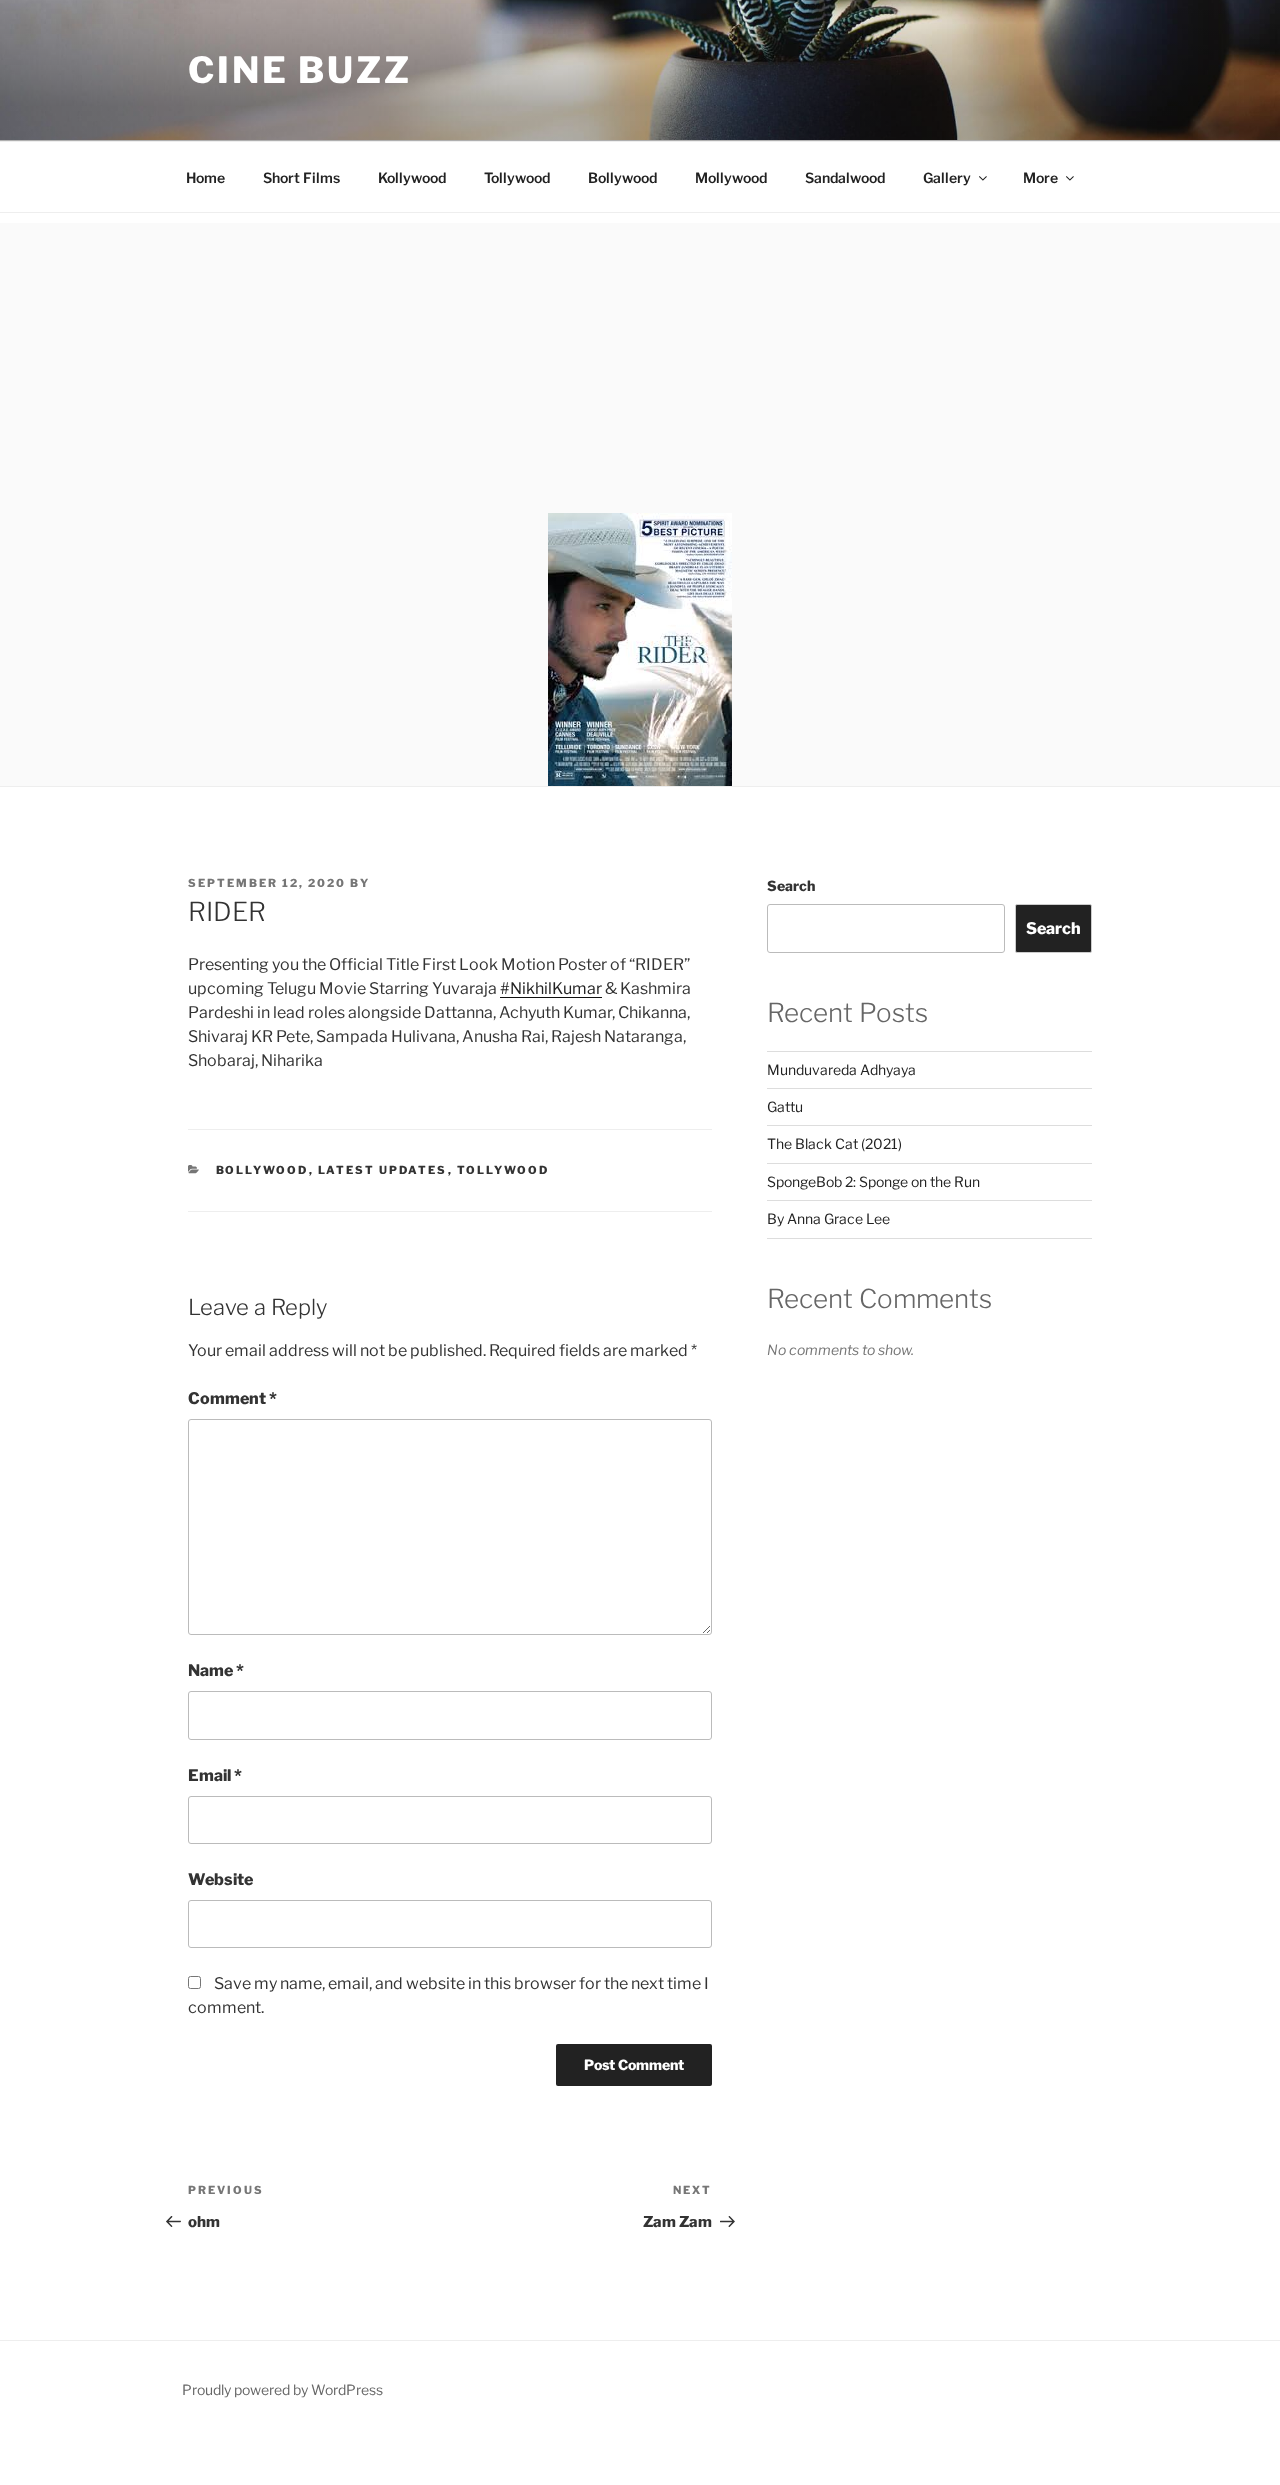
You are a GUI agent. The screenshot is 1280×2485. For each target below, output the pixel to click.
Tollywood (517, 177)
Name (216, 1670)
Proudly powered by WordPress (282, 2389)
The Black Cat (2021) (834, 1143)
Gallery (947, 177)
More (1040, 177)
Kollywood (412, 177)
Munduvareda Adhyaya (841, 1069)
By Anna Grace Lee (828, 1218)
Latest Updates (383, 1170)
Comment (232, 1398)
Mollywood (731, 177)
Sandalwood (845, 177)
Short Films (301, 177)
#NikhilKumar (551, 988)
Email (215, 1775)
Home (205, 177)
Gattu (785, 1106)
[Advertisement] (640, 363)
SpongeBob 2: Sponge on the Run (873, 1181)
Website (220, 1879)
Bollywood (622, 177)
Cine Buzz (300, 70)
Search (791, 885)
